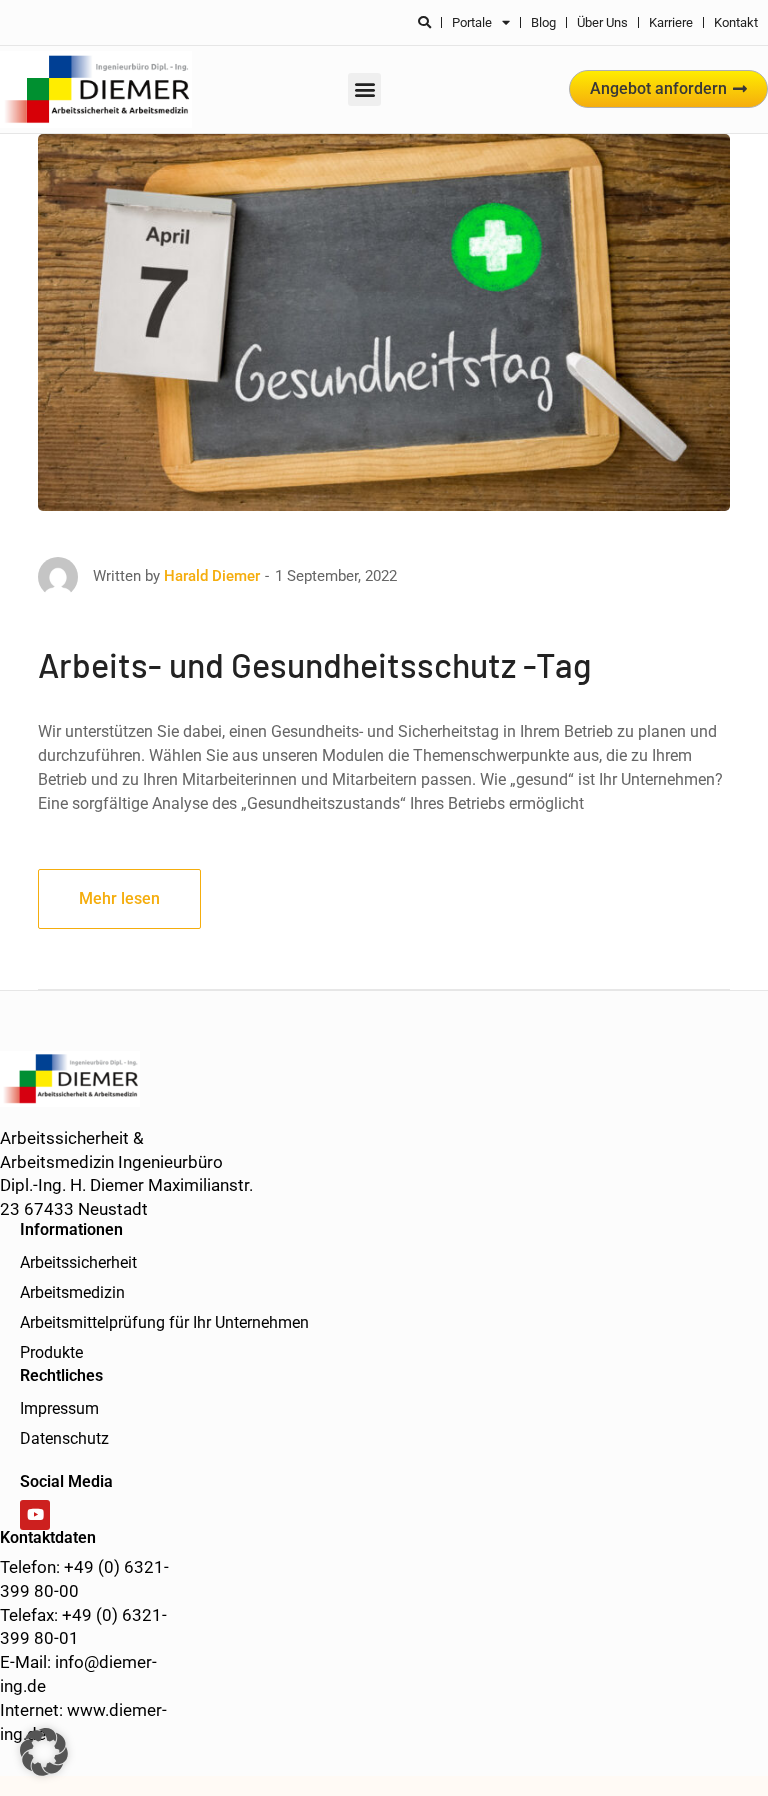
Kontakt (736, 22)
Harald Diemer (212, 576)
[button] (364, 89)
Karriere (671, 22)
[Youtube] (35, 1515)
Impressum (59, 1408)
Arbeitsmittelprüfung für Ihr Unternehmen (164, 1322)
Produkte (51, 1352)
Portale (472, 22)
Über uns (602, 22)
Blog (543, 22)
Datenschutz (64, 1438)
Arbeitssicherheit (78, 1262)
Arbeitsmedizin (72, 1292)
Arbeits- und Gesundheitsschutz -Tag (314, 664)
